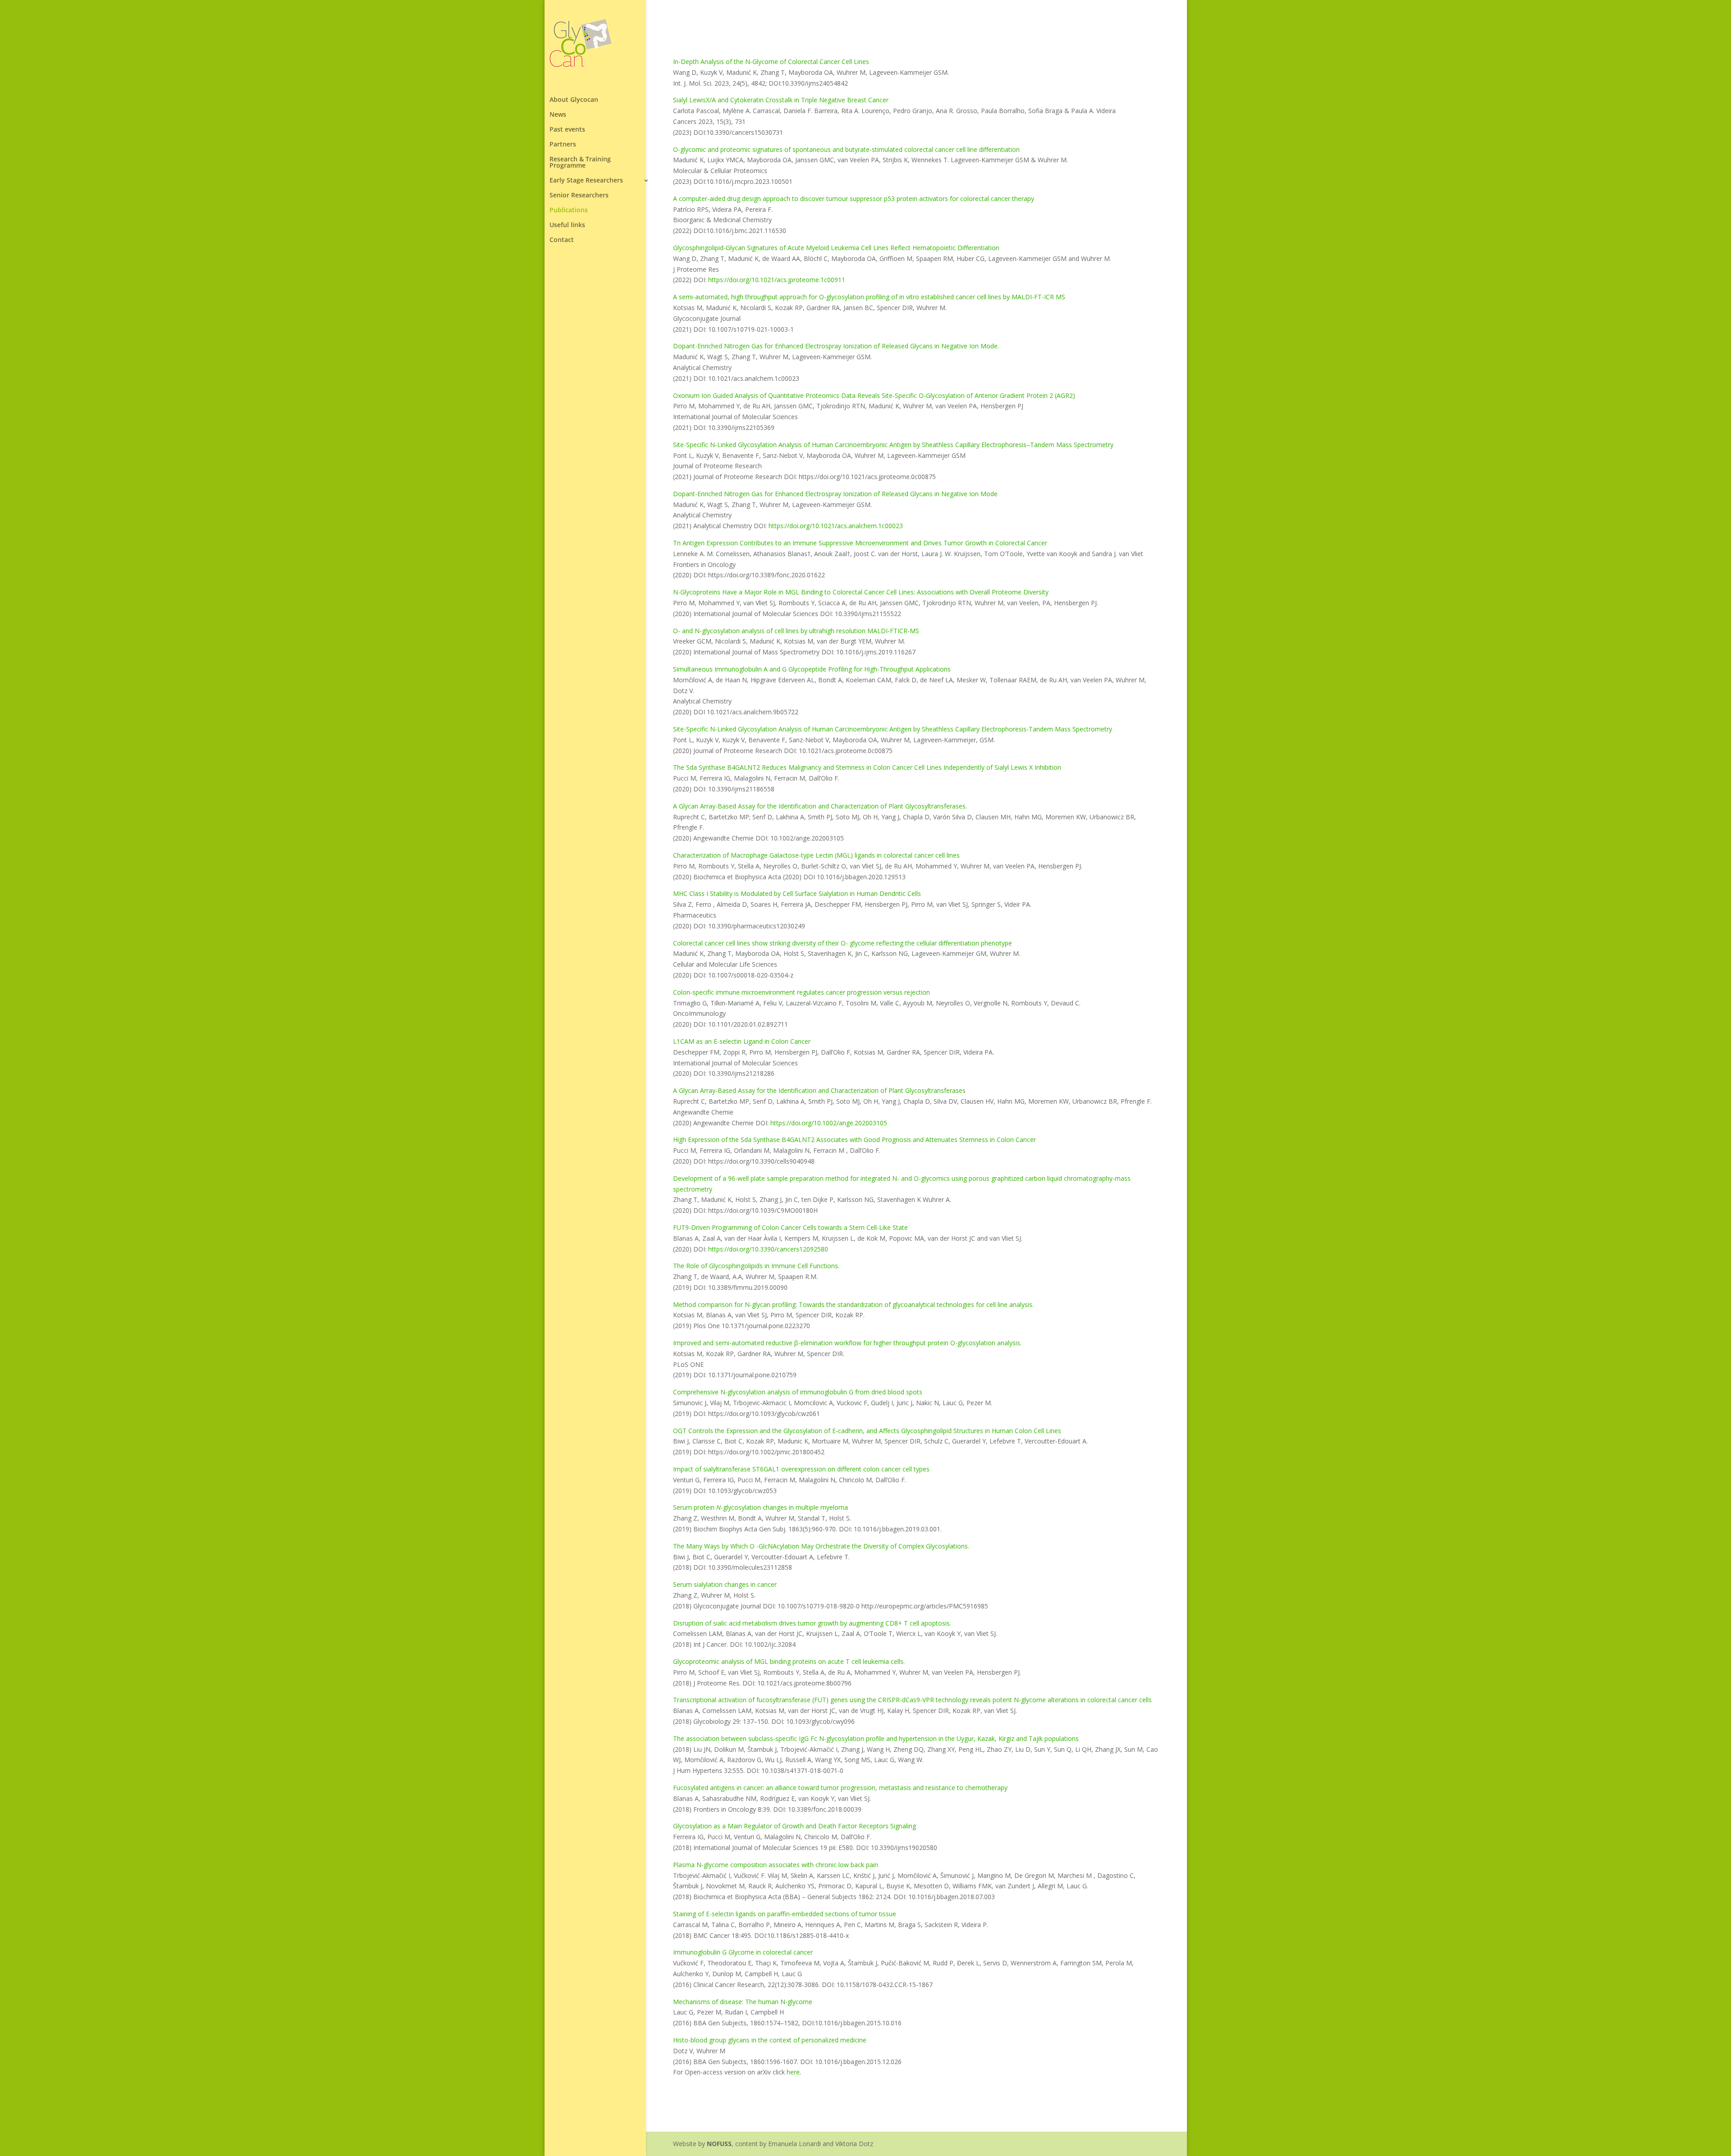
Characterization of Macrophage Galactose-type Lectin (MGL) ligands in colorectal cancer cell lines (816, 855)
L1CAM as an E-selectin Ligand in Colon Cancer (742, 1041)
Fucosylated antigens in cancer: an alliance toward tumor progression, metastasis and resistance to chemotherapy (840, 1788)
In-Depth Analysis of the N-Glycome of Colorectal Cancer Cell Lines (771, 62)
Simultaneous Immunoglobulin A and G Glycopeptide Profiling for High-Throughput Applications (812, 669)
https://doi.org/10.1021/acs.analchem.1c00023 (836, 526)
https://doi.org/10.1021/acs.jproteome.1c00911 (777, 280)
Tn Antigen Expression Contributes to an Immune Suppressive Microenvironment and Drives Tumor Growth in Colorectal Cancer (860, 543)
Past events (567, 130)
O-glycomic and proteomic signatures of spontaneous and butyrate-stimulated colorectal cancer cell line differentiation (846, 149)
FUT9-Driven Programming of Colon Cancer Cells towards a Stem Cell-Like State (790, 1227)
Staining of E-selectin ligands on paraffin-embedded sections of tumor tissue (785, 1914)
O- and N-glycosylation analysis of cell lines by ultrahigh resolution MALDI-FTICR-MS (796, 631)
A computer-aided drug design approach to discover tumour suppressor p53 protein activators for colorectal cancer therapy (854, 199)
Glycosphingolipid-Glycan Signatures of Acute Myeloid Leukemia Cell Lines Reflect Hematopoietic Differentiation (836, 248)
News (558, 115)
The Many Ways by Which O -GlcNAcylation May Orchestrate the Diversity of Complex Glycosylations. (821, 1546)
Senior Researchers (579, 196)
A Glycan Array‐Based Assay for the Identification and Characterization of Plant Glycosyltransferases (819, 1090)
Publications (569, 210)
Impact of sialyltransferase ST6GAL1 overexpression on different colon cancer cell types (801, 1469)
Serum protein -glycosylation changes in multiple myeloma (760, 1507)
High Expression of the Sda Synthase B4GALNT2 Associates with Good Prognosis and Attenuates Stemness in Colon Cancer (854, 1140)
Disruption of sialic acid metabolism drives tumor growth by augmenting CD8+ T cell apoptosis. (812, 1623)
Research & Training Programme (580, 163)
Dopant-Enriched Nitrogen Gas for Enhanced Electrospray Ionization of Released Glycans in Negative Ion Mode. (836, 346)
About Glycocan (574, 100)
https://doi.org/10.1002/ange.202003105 (829, 1123)
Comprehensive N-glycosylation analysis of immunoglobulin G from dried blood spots (798, 1392)
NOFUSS (719, 2144)
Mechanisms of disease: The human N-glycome (743, 2002)
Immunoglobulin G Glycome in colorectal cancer (743, 1952)
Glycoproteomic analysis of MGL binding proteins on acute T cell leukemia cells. (789, 1661)
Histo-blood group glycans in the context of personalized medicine (770, 2040)
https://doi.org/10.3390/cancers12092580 (768, 1249)
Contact (562, 240)
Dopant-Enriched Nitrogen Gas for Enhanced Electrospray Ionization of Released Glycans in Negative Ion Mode (835, 494)
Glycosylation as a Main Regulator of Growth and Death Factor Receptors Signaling (795, 1826)
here (793, 2072)
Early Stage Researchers (586, 181)
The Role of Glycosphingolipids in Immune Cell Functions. (756, 1266)
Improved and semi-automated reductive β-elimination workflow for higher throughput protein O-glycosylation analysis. (847, 1343)
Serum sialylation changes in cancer (725, 1584)
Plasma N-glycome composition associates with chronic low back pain (776, 1865)
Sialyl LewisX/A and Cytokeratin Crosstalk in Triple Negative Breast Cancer (781, 100)
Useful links (567, 225)
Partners (563, 145)
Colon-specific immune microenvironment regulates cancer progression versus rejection (801, 992)
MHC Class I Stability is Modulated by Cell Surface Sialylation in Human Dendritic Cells (797, 893)
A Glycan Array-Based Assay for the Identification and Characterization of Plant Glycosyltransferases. (820, 806)
